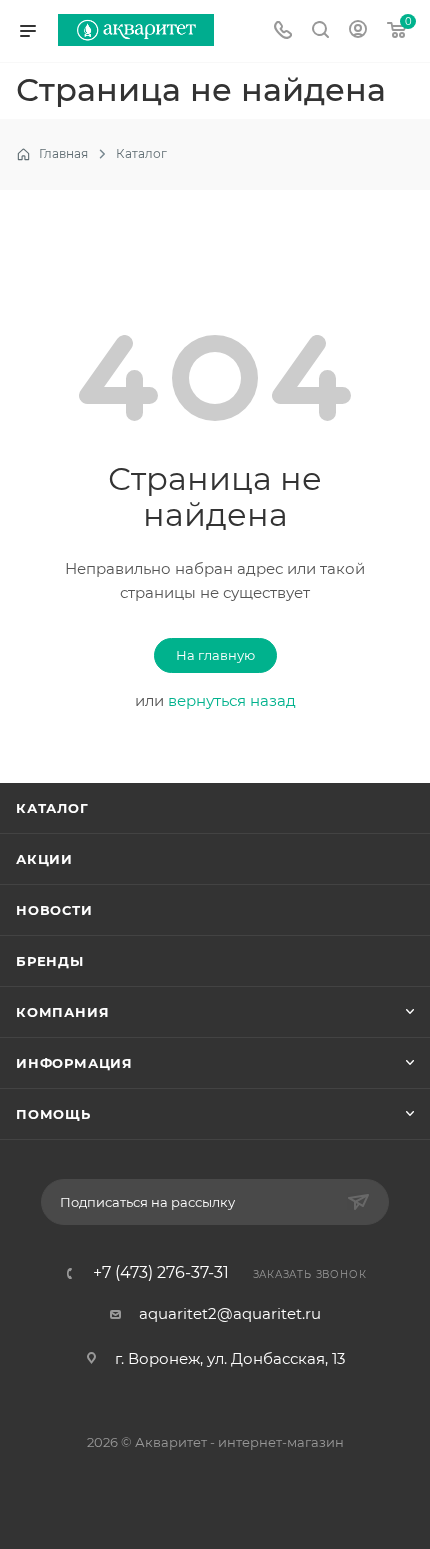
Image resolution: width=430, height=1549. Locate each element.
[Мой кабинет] (358, 31)
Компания (62, 1012)
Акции (44, 859)
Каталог (52, 808)
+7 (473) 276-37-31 (161, 1273)
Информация (74, 1063)
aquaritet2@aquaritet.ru (230, 1313)
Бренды (50, 961)
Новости (54, 910)
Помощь (53, 1114)
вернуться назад (232, 700)
